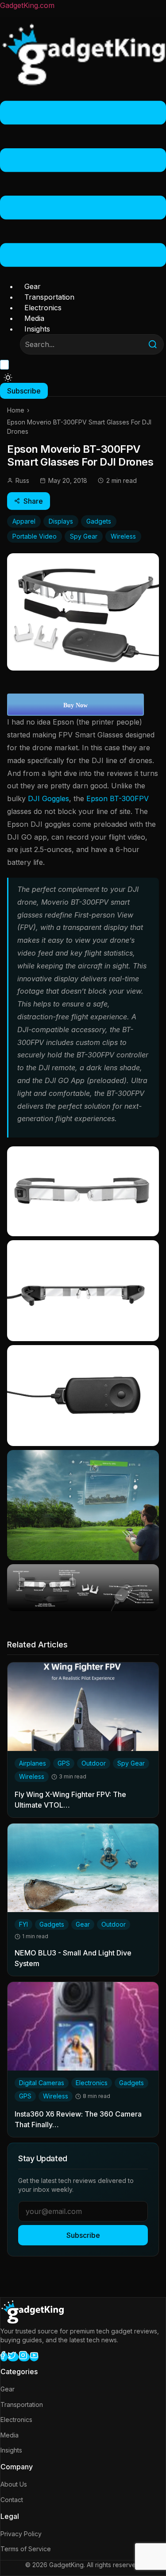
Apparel (24, 521)
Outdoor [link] (94, 1763)
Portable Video (35, 536)
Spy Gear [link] (131, 1763)
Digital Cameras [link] (42, 2083)
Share (33, 501)
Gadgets (99, 521)
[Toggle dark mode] (8, 378)
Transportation (49, 297)
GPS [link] (64, 1763)
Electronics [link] (92, 2083)
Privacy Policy (21, 2534)
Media (34, 318)
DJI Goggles (48, 798)
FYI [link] (23, 1924)
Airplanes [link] (33, 1763)
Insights (37, 329)
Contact (12, 2500)
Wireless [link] (32, 1776)
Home (16, 410)
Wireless (123, 536)
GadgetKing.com (27, 5)
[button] (83, 185)
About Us (14, 2484)
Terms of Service (26, 2549)
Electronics (43, 308)
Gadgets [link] (52, 1924)
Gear (33, 286)
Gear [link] (83, 1924)
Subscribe (83, 2235)
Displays (61, 521)
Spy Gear (84, 536)
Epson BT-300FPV (118, 798)
